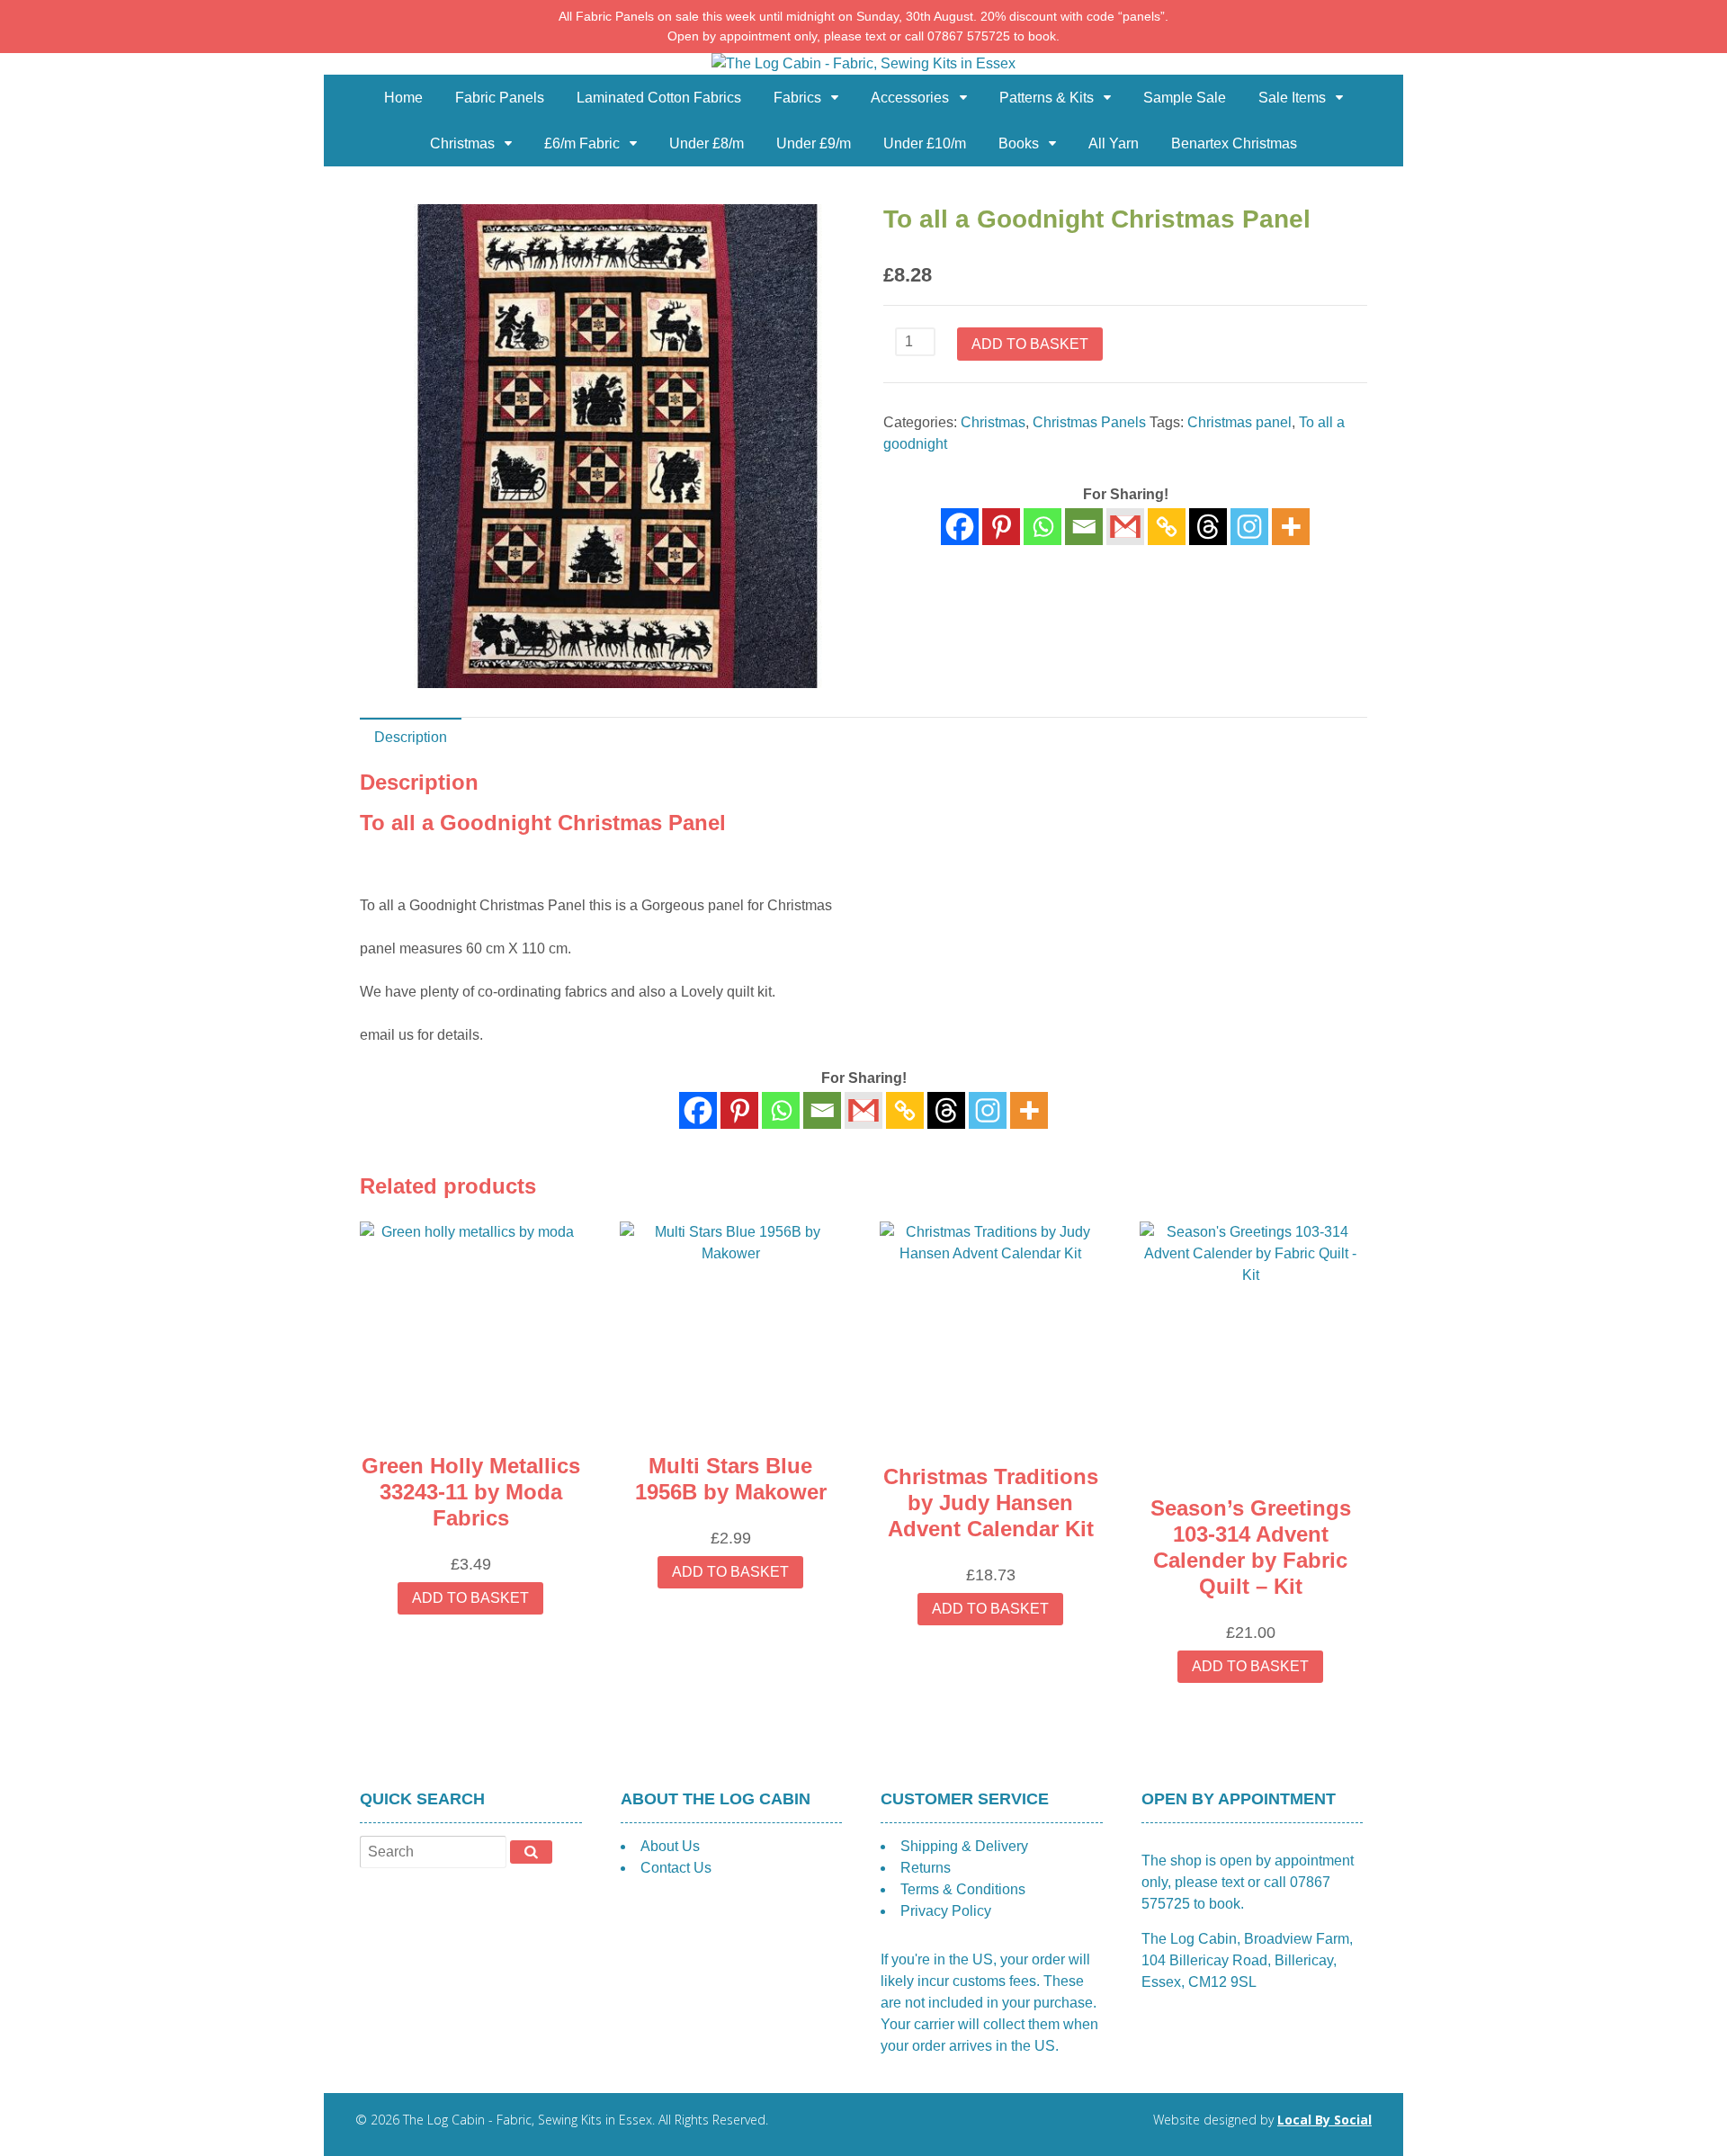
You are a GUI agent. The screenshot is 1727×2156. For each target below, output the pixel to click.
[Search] (531, 1852)
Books (1019, 143)
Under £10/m (925, 143)
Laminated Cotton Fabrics (659, 98)
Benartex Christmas (1234, 143)
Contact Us (676, 1868)
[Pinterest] (1001, 527)
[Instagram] (1249, 527)
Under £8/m (707, 143)
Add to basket (1030, 344)
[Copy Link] (1167, 527)
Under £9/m (814, 143)
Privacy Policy (946, 1911)
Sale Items (1292, 98)
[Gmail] (863, 1110)
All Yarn (1114, 143)
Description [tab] (411, 737)
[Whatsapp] (1042, 527)
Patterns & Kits (1047, 98)
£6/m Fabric (582, 143)
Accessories (910, 98)
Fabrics (797, 98)
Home (403, 98)
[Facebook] (960, 527)
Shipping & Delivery (964, 1846)
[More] (1291, 527)
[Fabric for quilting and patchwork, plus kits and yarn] (863, 63)
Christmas (462, 143)
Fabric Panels (500, 98)
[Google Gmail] (1125, 527)
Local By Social (1324, 2120)
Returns (926, 1868)
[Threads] (1208, 527)
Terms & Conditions (963, 1889)
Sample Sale (1185, 98)
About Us (670, 1846)
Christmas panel (1239, 422)
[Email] (1084, 527)
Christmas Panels (1089, 422)
